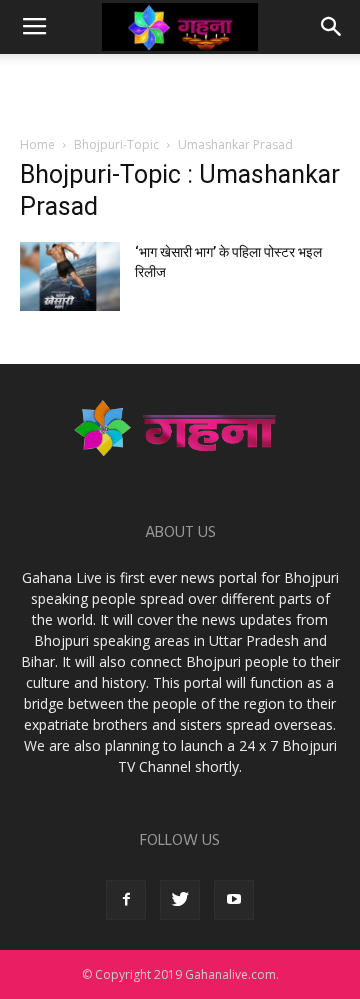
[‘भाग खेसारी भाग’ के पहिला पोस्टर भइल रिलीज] (70, 276)
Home (37, 144)
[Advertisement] (180, 89)
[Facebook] (126, 900)
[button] (332, 27)
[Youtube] (234, 900)
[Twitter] (180, 900)
